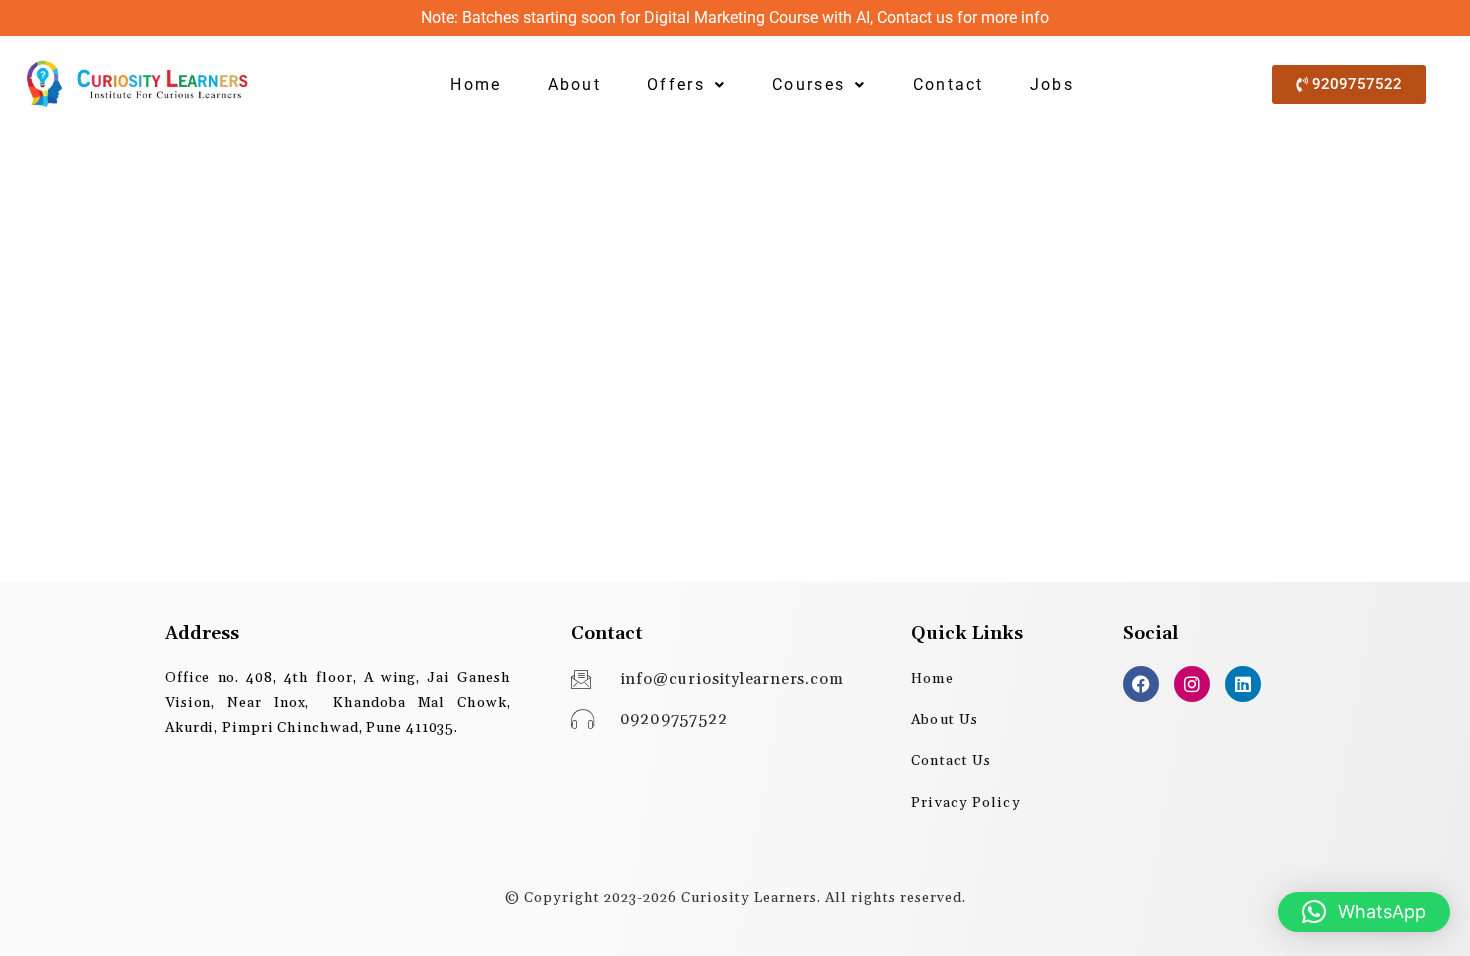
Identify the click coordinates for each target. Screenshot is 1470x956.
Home (475, 84)
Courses (808, 84)
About (575, 84)
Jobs (1052, 84)
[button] (686, 85)
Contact (948, 84)
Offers (676, 84)
